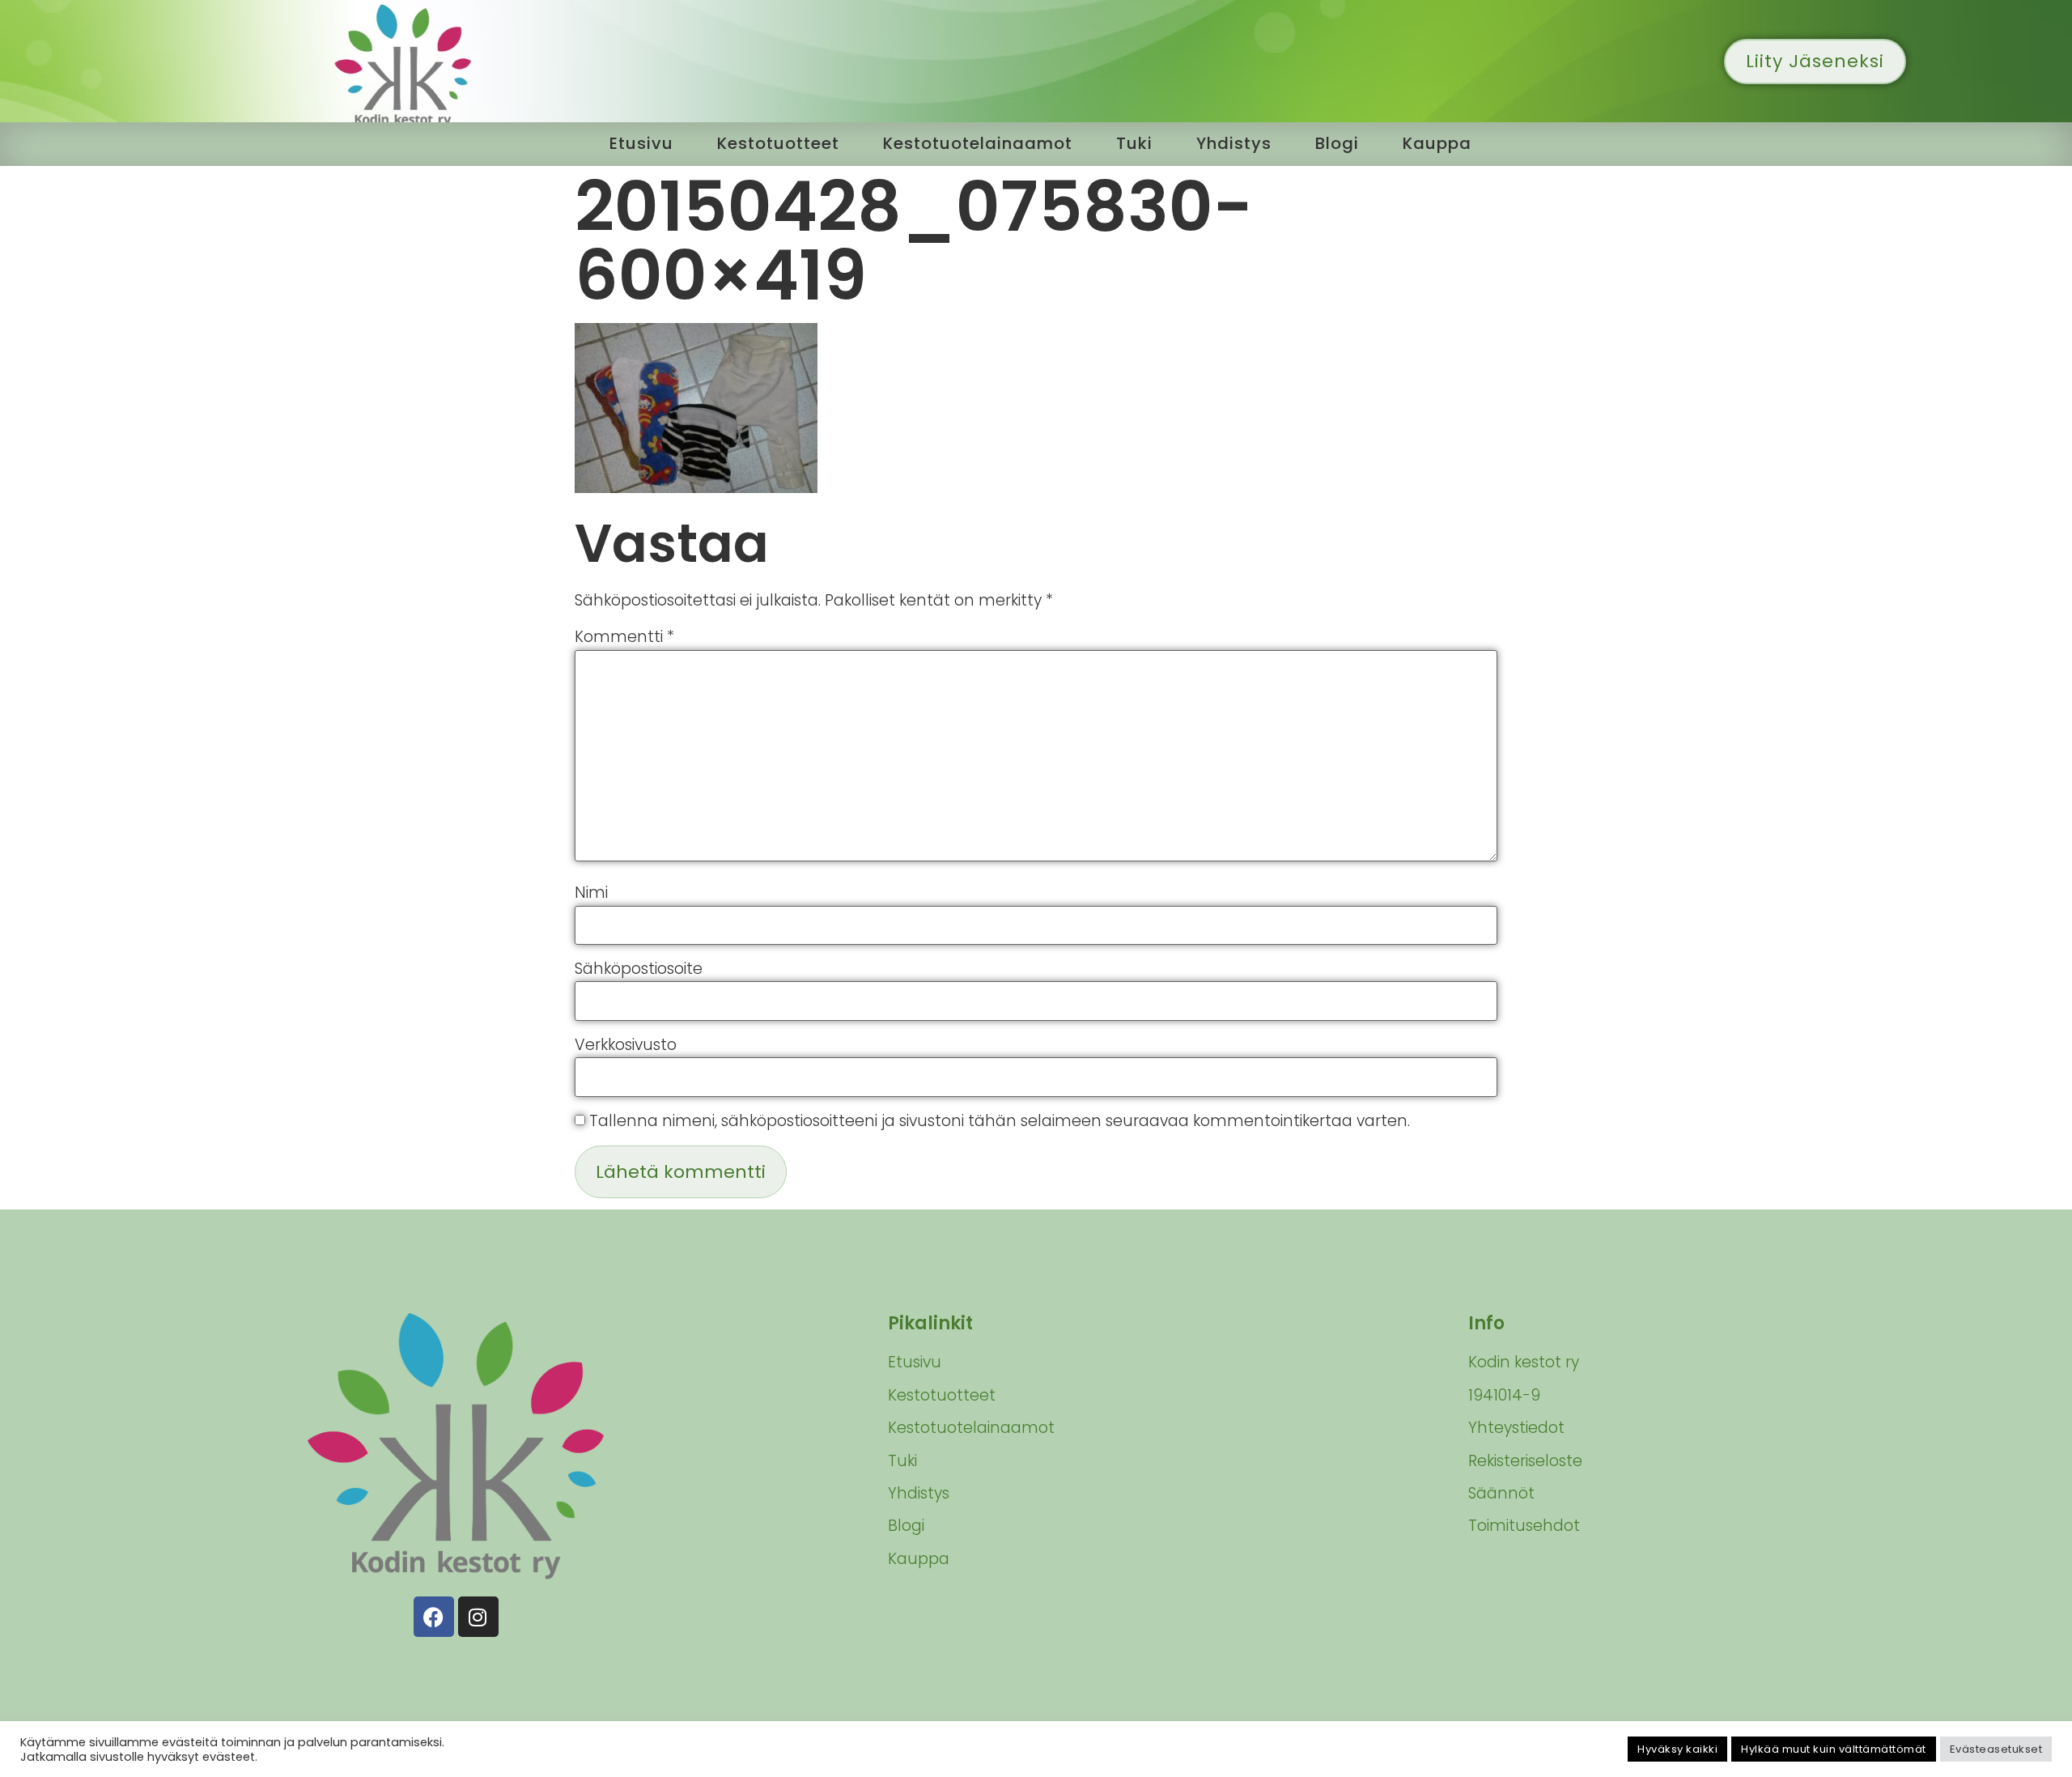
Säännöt (1501, 1493)
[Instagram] (478, 1617)
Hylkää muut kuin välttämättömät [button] (1834, 1749)
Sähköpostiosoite (639, 969)
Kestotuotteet (778, 143)
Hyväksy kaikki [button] (1677, 1749)
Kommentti (624, 637)
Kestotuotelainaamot (978, 143)
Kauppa (1437, 143)
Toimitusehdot (1524, 1526)
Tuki (1134, 143)
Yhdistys (1234, 143)
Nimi (591, 893)
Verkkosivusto (626, 1045)
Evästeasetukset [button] (1996, 1749)
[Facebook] (434, 1617)
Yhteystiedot (1516, 1428)
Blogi (1337, 143)
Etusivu (641, 143)
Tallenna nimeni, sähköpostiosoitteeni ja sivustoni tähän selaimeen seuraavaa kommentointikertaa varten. (1000, 1121)
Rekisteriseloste (1525, 1461)
